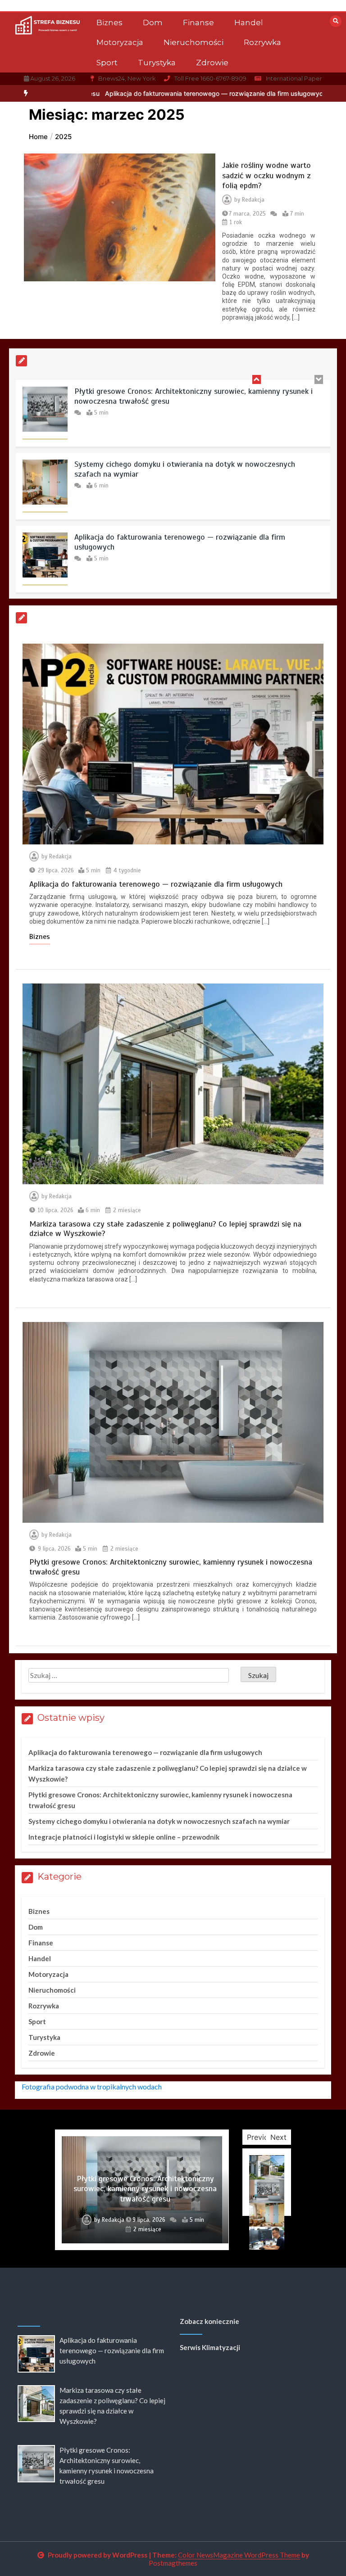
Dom (153, 23)
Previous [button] (262, 2137)
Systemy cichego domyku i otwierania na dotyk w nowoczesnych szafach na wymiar (185, 469)
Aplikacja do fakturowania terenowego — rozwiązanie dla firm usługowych (123, 93)
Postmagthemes (173, 2563)
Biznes (109, 23)
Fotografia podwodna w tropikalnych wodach (92, 2087)
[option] (123, 93)
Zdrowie (212, 63)
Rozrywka (262, 42)
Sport (107, 63)
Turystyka (157, 63)
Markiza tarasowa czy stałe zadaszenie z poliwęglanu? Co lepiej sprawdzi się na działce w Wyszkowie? (165, 1229)
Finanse (198, 23)
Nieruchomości (193, 42)
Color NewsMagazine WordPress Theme (239, 2555)
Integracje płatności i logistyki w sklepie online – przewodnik (124, 1837)
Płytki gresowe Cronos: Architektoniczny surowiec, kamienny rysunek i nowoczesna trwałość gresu (193, 396)
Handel (249, 23)
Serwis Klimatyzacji (210, 2347)
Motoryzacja (120, 42)
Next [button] (278, 2137)
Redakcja (253, 200)
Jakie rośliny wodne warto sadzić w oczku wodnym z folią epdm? (266, 175)
